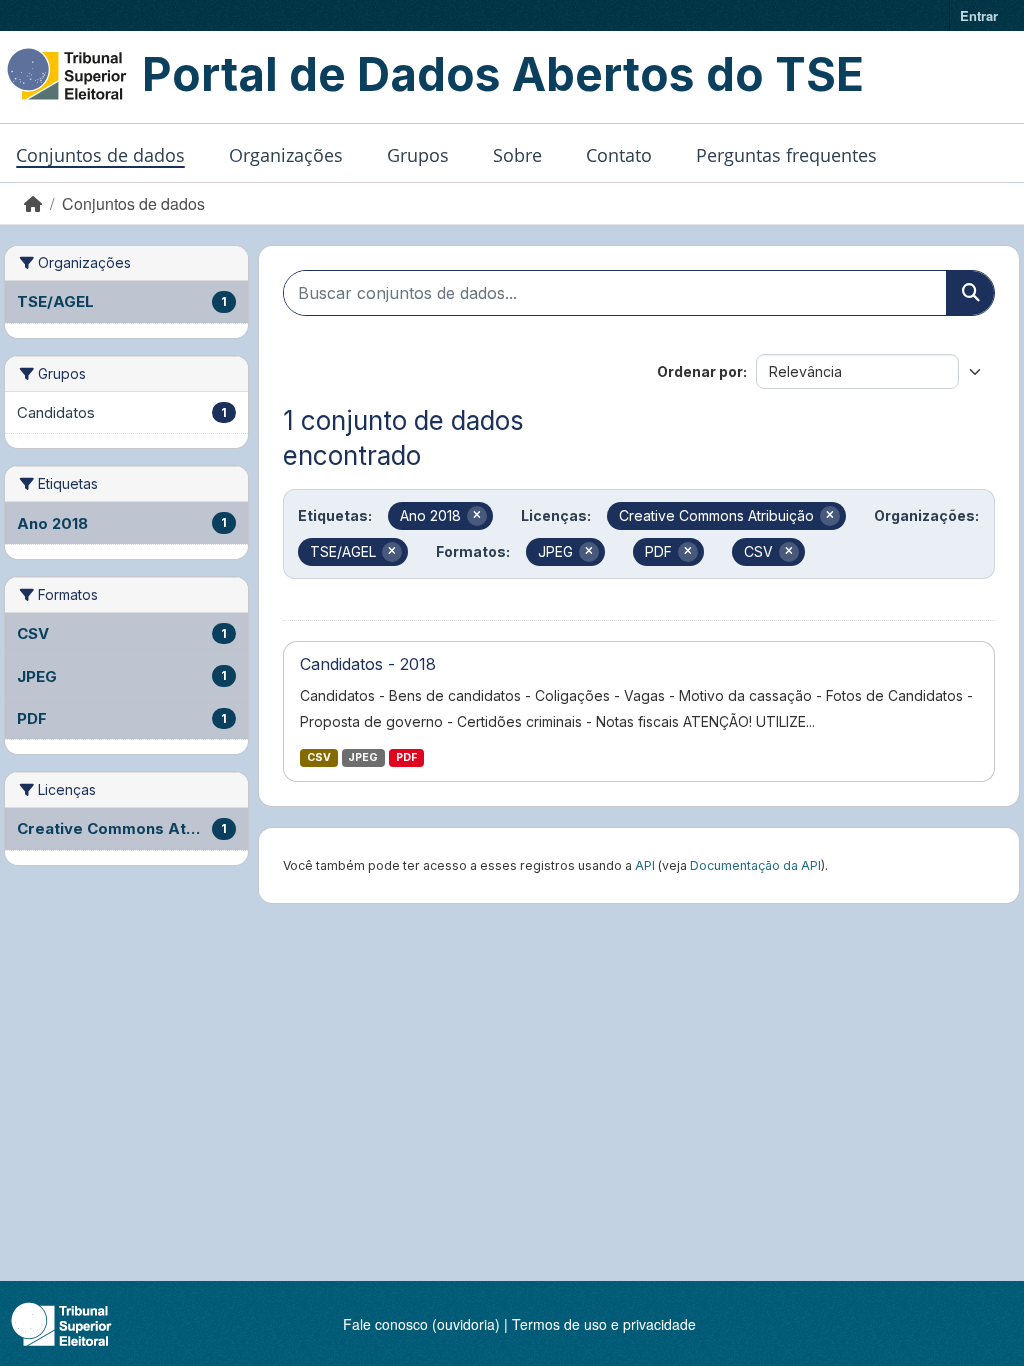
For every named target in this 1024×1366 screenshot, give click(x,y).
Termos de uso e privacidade (604, 1324)
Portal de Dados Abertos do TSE (503, 74)
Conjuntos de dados (100, 155)
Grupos (418, 155)
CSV (319, 757)
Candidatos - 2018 (368, 664)
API (645, 865)
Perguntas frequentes (786, 155)
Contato (619, 155)
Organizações (286, 155)
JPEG (363, 757)
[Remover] (477, 516)
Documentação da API (755, 865)
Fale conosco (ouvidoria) (421, 1324)
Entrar (979, 15)
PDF (406, 757)
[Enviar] (970, 293)
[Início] (33, 203)
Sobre (517, 155)
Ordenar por (700, 371)
